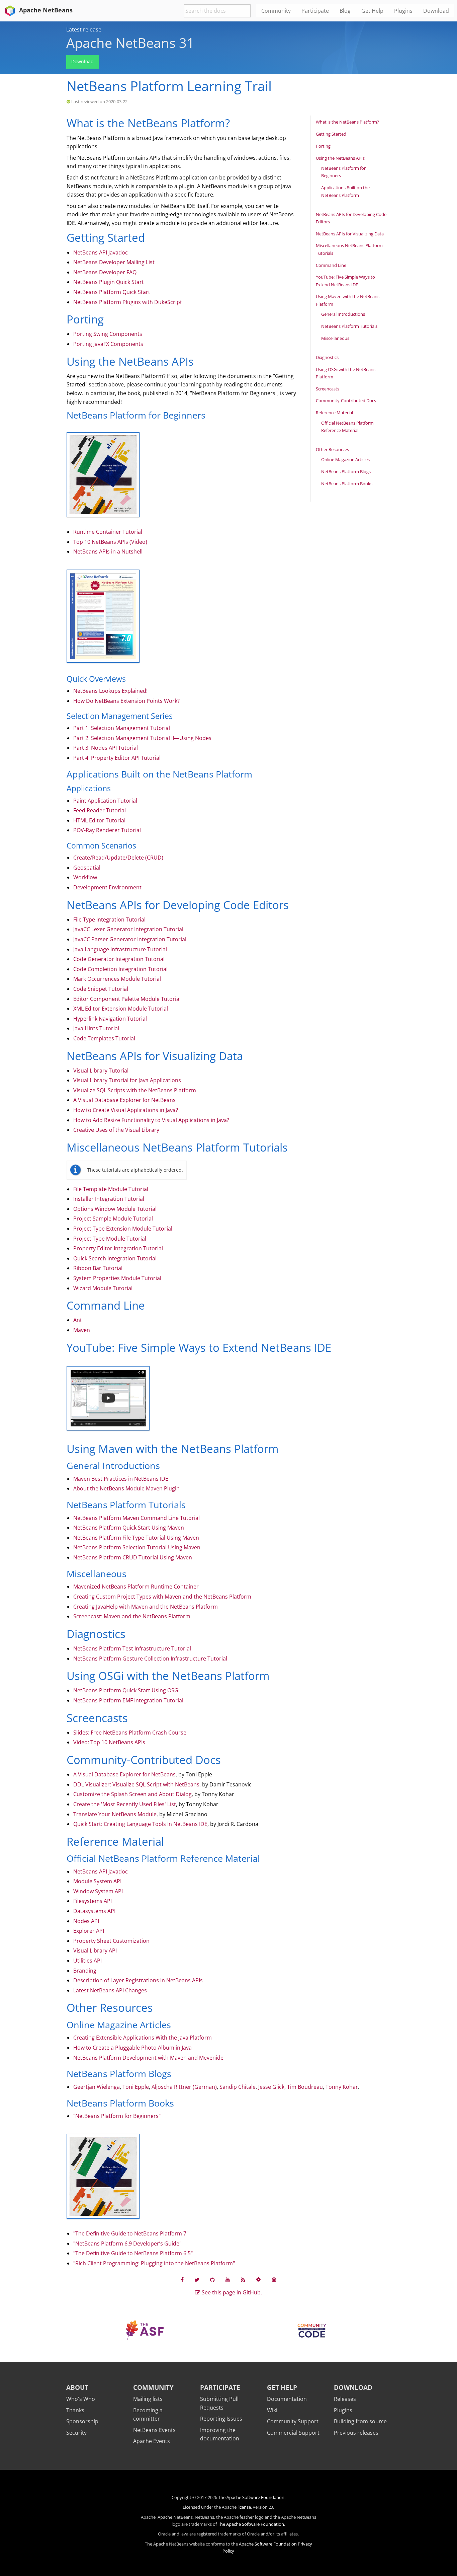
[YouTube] (228, 2279)
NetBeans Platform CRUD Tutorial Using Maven (133, 1557)
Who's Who (81, 2399)
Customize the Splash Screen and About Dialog (132, 1794)
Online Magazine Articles (345, 459)
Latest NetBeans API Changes (110, 1990)
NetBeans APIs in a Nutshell (108, 551)
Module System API (97, 1881)
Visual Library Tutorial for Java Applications (127, 1080)
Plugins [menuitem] (403, 11)
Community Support (293, 2421)
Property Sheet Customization (111, 1941)
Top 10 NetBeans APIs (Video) (110, 542)
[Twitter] (197, 2279)
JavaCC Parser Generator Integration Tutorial (130, 939)
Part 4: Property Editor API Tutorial (117, 758)
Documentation (287, 2399)
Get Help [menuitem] (372, 11)
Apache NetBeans (45, 10)
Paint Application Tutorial (105, 801)
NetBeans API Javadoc (101, 252)
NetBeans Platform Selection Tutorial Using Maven (137, 1547)
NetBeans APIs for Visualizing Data (350, 234)
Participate (220, 2387)
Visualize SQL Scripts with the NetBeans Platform (135, 1090)
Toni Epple (136, 2087)
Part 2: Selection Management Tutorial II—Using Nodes (142, 738)
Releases (345, 2399)
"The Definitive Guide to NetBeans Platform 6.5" (133, 2253)
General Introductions (343, 314)
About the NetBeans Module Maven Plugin (126, 1488)
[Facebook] (182, 2279)
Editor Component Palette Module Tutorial (127, 999)
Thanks (75, 2410)
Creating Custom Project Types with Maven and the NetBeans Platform (162, 1597)
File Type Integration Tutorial (109, 919)
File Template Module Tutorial (111, 1189)
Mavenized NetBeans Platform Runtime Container (136, 1587)
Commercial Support (293, 2433)
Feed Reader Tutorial (100, 810)
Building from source (360, 2421)
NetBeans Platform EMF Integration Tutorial (128, 1700)
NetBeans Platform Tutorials (349, 326)
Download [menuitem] (436, 11)
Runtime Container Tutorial (108, 532)
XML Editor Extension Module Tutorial (121, 1009)
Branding (85, 1971)
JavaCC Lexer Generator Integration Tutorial (128, 929)
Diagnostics (327, 357)
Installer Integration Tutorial (109, 1199)
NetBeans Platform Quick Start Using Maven (129, 1528)
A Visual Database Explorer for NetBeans (124, 1100)
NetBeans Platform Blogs (346, 471)
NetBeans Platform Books (347, 484)
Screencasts (328, 389)
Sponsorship (82, 2421)
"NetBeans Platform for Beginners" (117, 2116)
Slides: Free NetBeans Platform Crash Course (130, 1733)
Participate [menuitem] (315, 11)
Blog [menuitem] (345, 11)
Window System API (98, 1891)
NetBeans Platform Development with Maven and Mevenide (148, 2058)
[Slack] (258, 2279)
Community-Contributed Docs (346, 400)
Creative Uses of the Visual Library (116, 1130)
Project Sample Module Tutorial (113, 1219)
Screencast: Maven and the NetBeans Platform (132, 1616)
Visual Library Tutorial (101, 1071)
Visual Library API (95, 1951)
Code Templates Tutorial (104, 1038)
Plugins (343, 2410)
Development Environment (107, 887)
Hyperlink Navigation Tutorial (110, 1019)
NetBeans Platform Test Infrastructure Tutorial (132, 1648)
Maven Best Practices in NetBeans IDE (121, 1479)
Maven (82, 1330)
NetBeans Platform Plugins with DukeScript (128, 302)
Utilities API (87, 1961)
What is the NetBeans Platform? (347, 122)
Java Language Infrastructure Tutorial (120, 949)
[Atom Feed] (243, 2279)
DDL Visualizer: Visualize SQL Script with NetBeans (136, 1784)
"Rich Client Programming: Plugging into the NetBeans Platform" (154, 2263)
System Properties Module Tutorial (117, 1278)
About (77, 2387)
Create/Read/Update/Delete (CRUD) (118, 858)
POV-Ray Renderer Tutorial (107, 830)
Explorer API (89, 1931)
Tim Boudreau (305, 2087)
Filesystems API (93, 1901)
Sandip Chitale (238, 2087)
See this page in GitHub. (231, 2292)
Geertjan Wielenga (97, 2087)
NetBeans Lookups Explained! (110, 691)
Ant (78, 1320)
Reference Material (334, 413)
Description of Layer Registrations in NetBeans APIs (138, 1980)
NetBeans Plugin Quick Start (109, 282)
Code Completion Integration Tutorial (120, 969)
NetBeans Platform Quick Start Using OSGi (126, 1690)
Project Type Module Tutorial (110, 1239)
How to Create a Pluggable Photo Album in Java (132, 2048)
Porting (323, 146)
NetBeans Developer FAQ (105, 272)
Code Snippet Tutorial (101, 989)
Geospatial (87, 868)
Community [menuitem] (276, 11)
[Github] (212, 2279)
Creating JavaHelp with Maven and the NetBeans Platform (146, 1607)
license (244, 2507)
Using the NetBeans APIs (340, 158)
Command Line (331, 265)
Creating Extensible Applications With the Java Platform (143, 2038)
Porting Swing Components (108, 334)
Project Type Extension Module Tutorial (123, 1229)
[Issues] (274, 2279)
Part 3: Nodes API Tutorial (106, 748)
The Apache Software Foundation (251, 2497)
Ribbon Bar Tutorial (98, 1268)
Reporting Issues (221, 2419)
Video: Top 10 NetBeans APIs (109, 1742)
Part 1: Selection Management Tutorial (122, 728)
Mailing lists (148, 2399)
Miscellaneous (335, 338)
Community (153, 2387)
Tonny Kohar (342, 2087)
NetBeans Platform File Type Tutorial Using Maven (136, 1538)
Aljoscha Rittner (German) (184, 2087)
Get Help (282, 2387)
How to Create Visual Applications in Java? (126, 1110)
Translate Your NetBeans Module (115, 1814)
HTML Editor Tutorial (99, 820)
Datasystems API (94, 1911)
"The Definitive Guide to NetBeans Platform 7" (131, 2233)
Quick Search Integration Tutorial (115, 1258)
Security (76, 2433)
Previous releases (356, 2433)
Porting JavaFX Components (108, 344)
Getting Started (331, 134)
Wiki (272, 2410)
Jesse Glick (271, 2087)
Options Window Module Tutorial (115, 1209)
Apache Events (152, 2441)
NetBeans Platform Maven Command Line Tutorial (136, 1518)
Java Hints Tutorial (96, 1028)
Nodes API (86, 1921)
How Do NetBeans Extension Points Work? (126, 701)
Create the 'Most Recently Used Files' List (125, 1804)
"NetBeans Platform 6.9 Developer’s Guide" (127, 2243)
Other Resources (332, 449)
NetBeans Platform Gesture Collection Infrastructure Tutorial (150, 1659)
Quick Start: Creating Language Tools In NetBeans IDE (140, 1824)
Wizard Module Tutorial (103, 1288)
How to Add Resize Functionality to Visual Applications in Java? (151, 1120)
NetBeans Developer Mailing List (114, 262)
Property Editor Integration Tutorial (118, 1248)
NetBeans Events (154, 2430)
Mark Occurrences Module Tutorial (117, 979)
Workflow (85, 877)
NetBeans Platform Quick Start (112, 292)
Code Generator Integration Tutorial (119, 959)
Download (82, 61)
